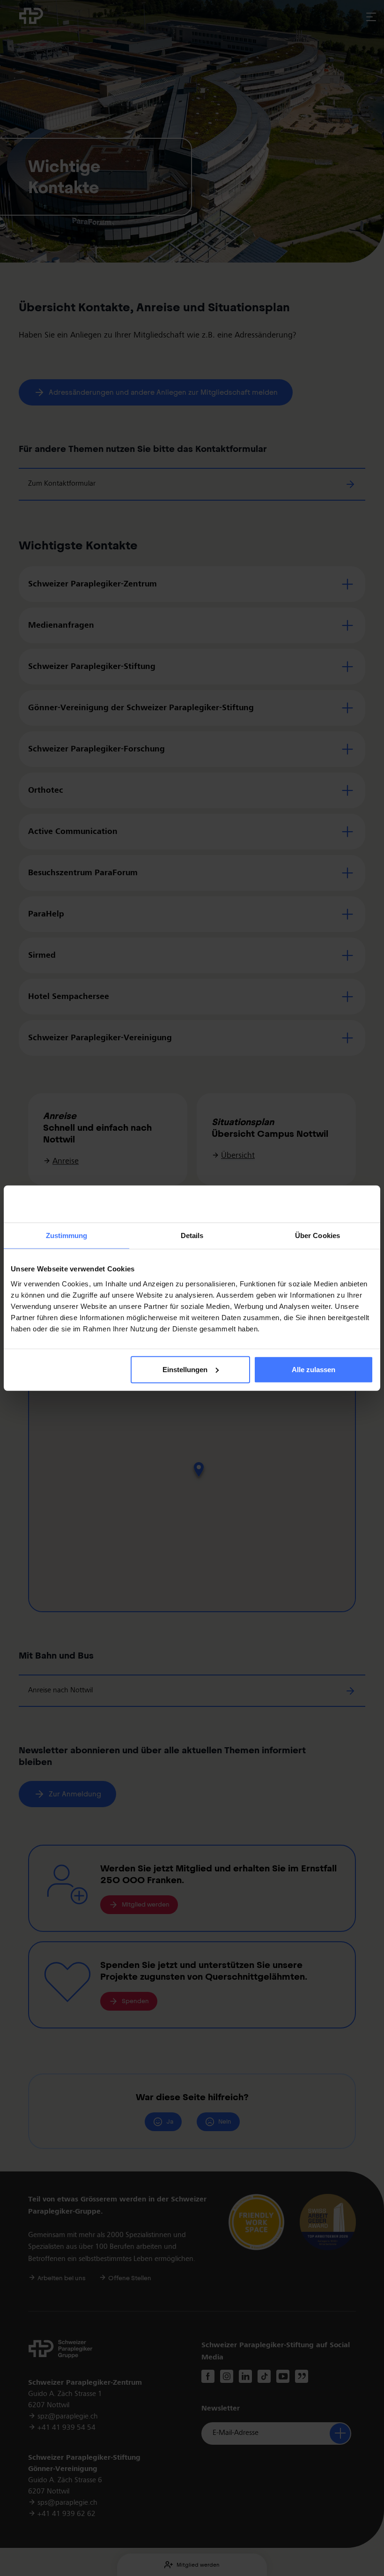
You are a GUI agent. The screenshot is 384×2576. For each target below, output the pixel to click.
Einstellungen (185, 1370)
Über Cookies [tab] (318, 1235)
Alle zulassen (314, 1370)
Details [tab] (192, 1235)
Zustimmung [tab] (67, 1235)
